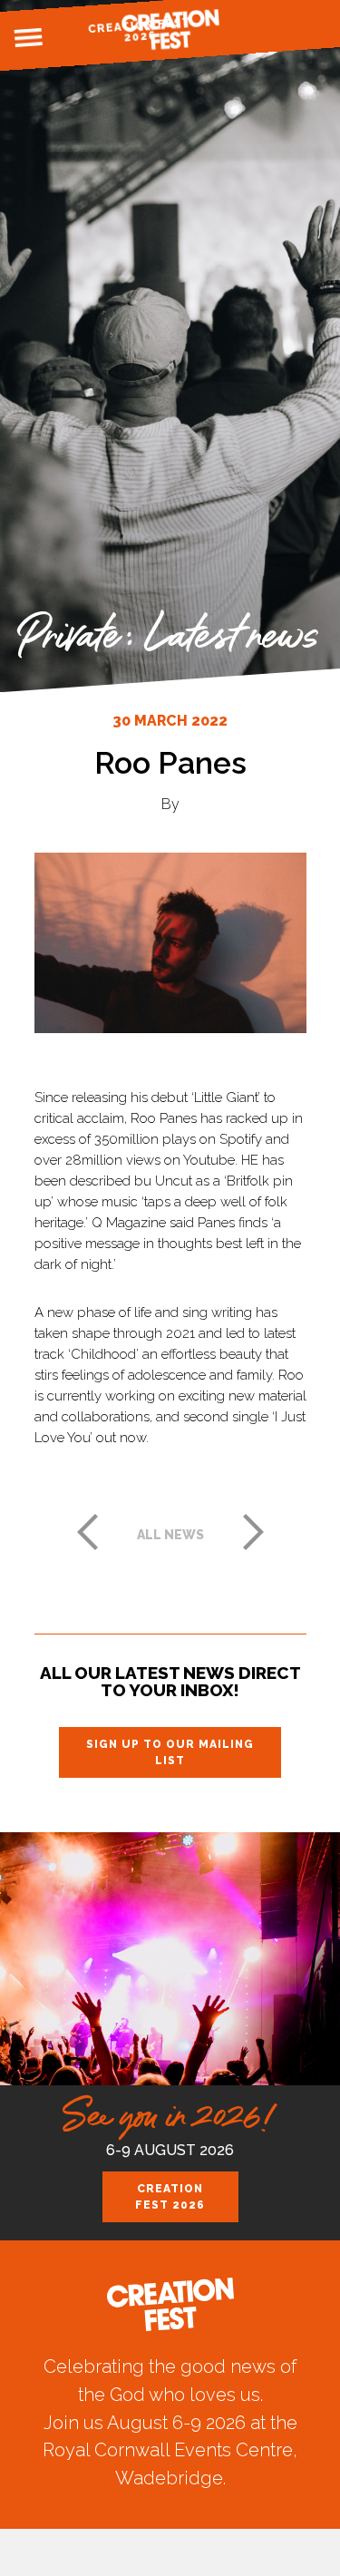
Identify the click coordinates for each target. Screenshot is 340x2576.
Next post (254, 1532)
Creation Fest (170, 29)
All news (170, 1535)
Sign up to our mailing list (170, 1752)
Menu (28, 38)
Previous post (87, 1532)
